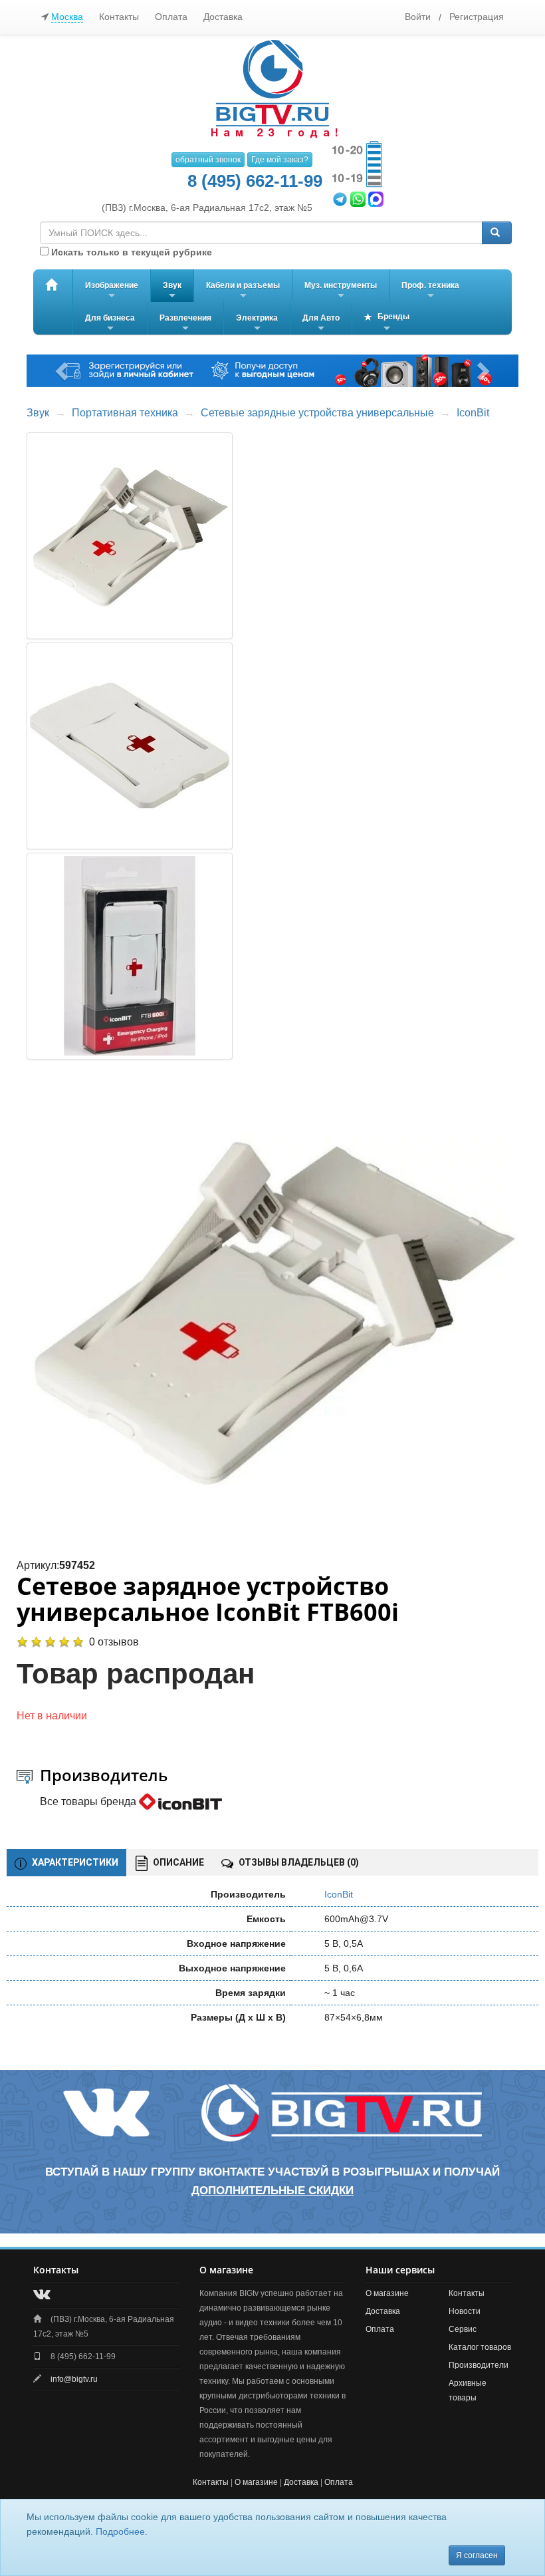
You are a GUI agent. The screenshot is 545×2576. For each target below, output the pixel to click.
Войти (418, 17)
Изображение (112, 291)
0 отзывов (114, 1642)
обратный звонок (208, 160)
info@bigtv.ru (74, 2379)
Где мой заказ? (280, 160)
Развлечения (185, 324)
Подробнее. (122, 2531)
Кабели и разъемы (243, 291)
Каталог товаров (480, 2347)
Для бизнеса (110, 324)
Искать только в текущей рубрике (130, 252)
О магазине (387, 2293)
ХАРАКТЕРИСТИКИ (74, 1862)
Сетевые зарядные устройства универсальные (317, 413)
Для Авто (321, 324)
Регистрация (477, 17)
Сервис (463, 2329)
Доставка (223, 17)
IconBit (473, 413)
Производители (479, 2365)
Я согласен (477, 2555)
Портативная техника (125, 413)
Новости (465, 2311)
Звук (172, 291)
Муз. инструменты (341, 291)
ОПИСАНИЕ (177, 1862)
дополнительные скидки (272, 2191)
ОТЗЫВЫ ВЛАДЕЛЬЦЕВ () (298, 1862)
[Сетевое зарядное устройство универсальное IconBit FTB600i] (273, 1309)
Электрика (257, 324)
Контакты (119, 17)
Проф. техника (430, 291)
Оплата (171, 17)
